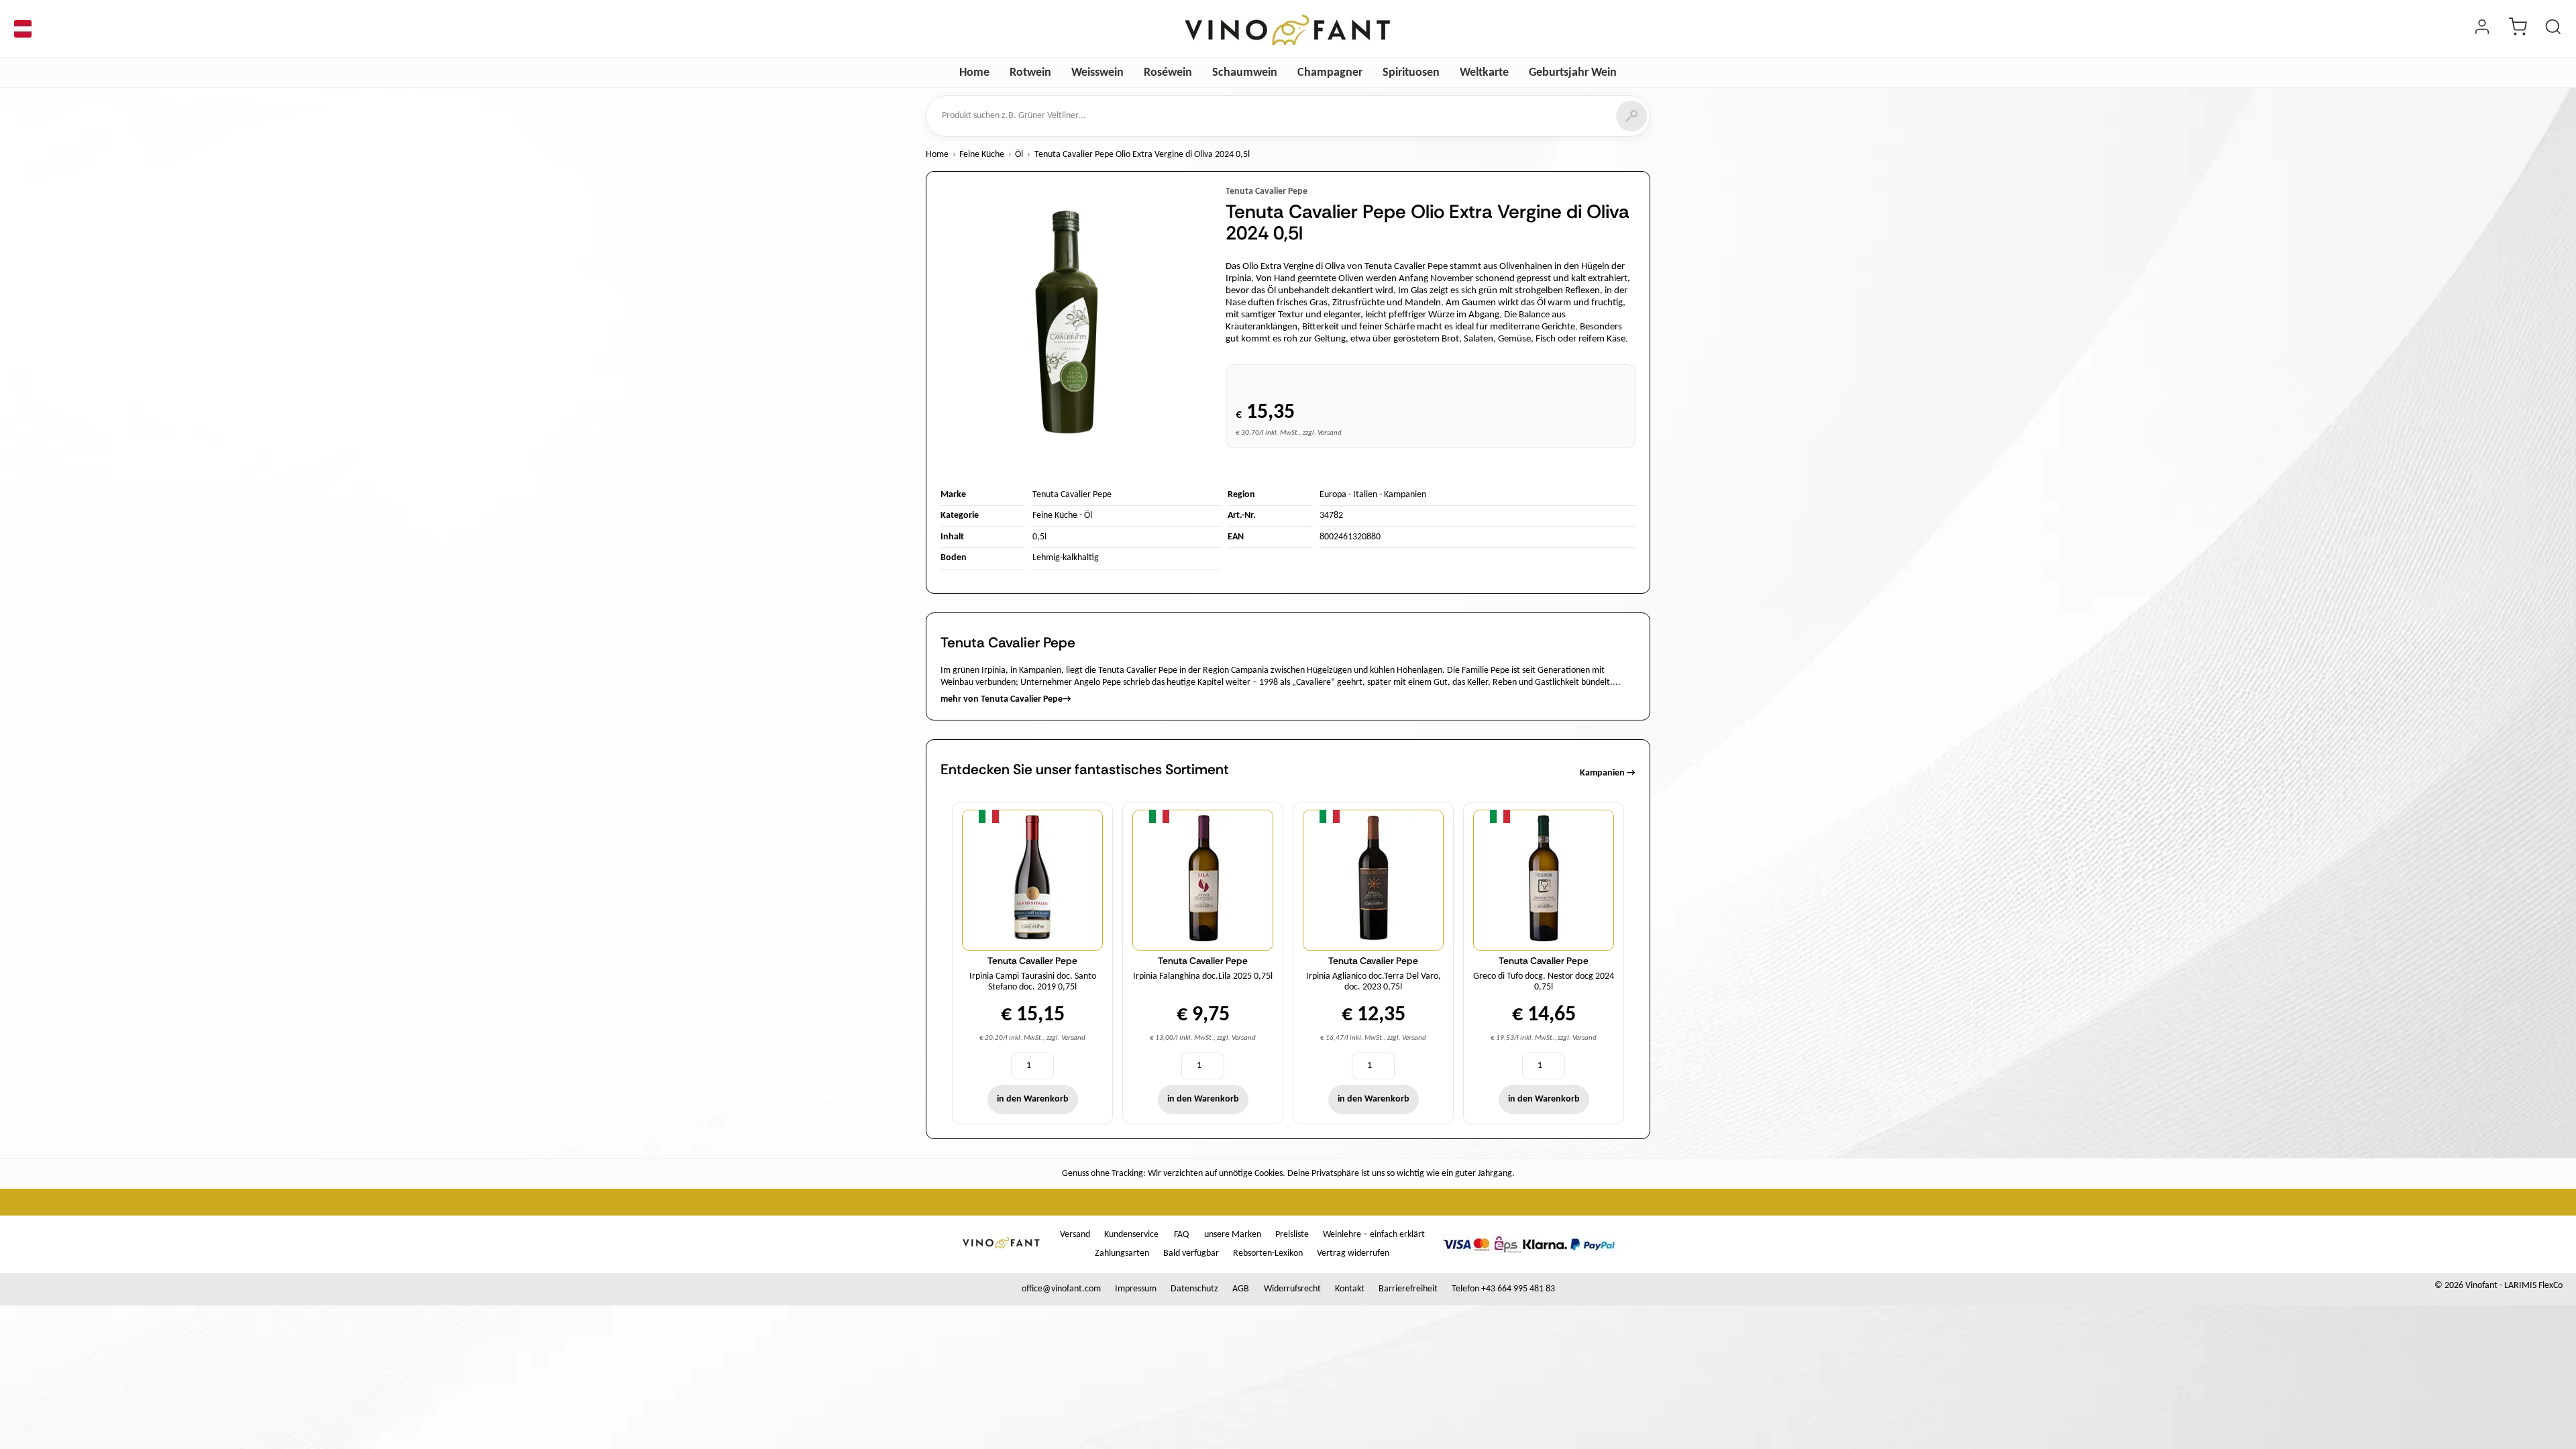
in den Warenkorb (1033, 1099)
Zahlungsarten (1122, 1253)
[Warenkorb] (2518, 29)
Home (974, 73)
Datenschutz (1194, 1289)
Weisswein (1097, 73)
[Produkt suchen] (2553, 29)
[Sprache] (23, 29)
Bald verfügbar (1191, 1253)
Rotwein (1030, 73)
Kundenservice (1131, 1235)
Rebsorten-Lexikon (1268, 1253)
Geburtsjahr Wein (1573, 73)
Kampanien (1405, 495)
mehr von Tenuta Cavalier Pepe (1006, 699)
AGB (1241, 1289)
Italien (1365, 495)
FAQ (1181, 1235)
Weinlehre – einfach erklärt (1374, 1235)
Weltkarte (1484, 73)
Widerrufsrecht (1292, 1289)
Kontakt (1350, 1289)
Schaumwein (1245, 73)
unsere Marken (1233, 1235)
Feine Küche (982, 155)
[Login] (2482, 29)
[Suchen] (1631, 116)
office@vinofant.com (1061, 1289)
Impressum (1136, 1289)
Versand (1075, 1235)
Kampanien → (1608, 773)
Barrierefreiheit (1408, 1289)
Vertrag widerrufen (1353, 1253)
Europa (1333, 495)
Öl (1019, 155)
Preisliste (1292, 1235)
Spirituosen (1411, 73)
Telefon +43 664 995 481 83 (1503, 1289)
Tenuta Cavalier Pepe (1267, 192)
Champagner (1330, 73)
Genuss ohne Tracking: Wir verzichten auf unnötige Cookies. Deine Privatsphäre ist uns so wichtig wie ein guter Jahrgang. (1288, 1174)
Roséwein (1168, 73)
